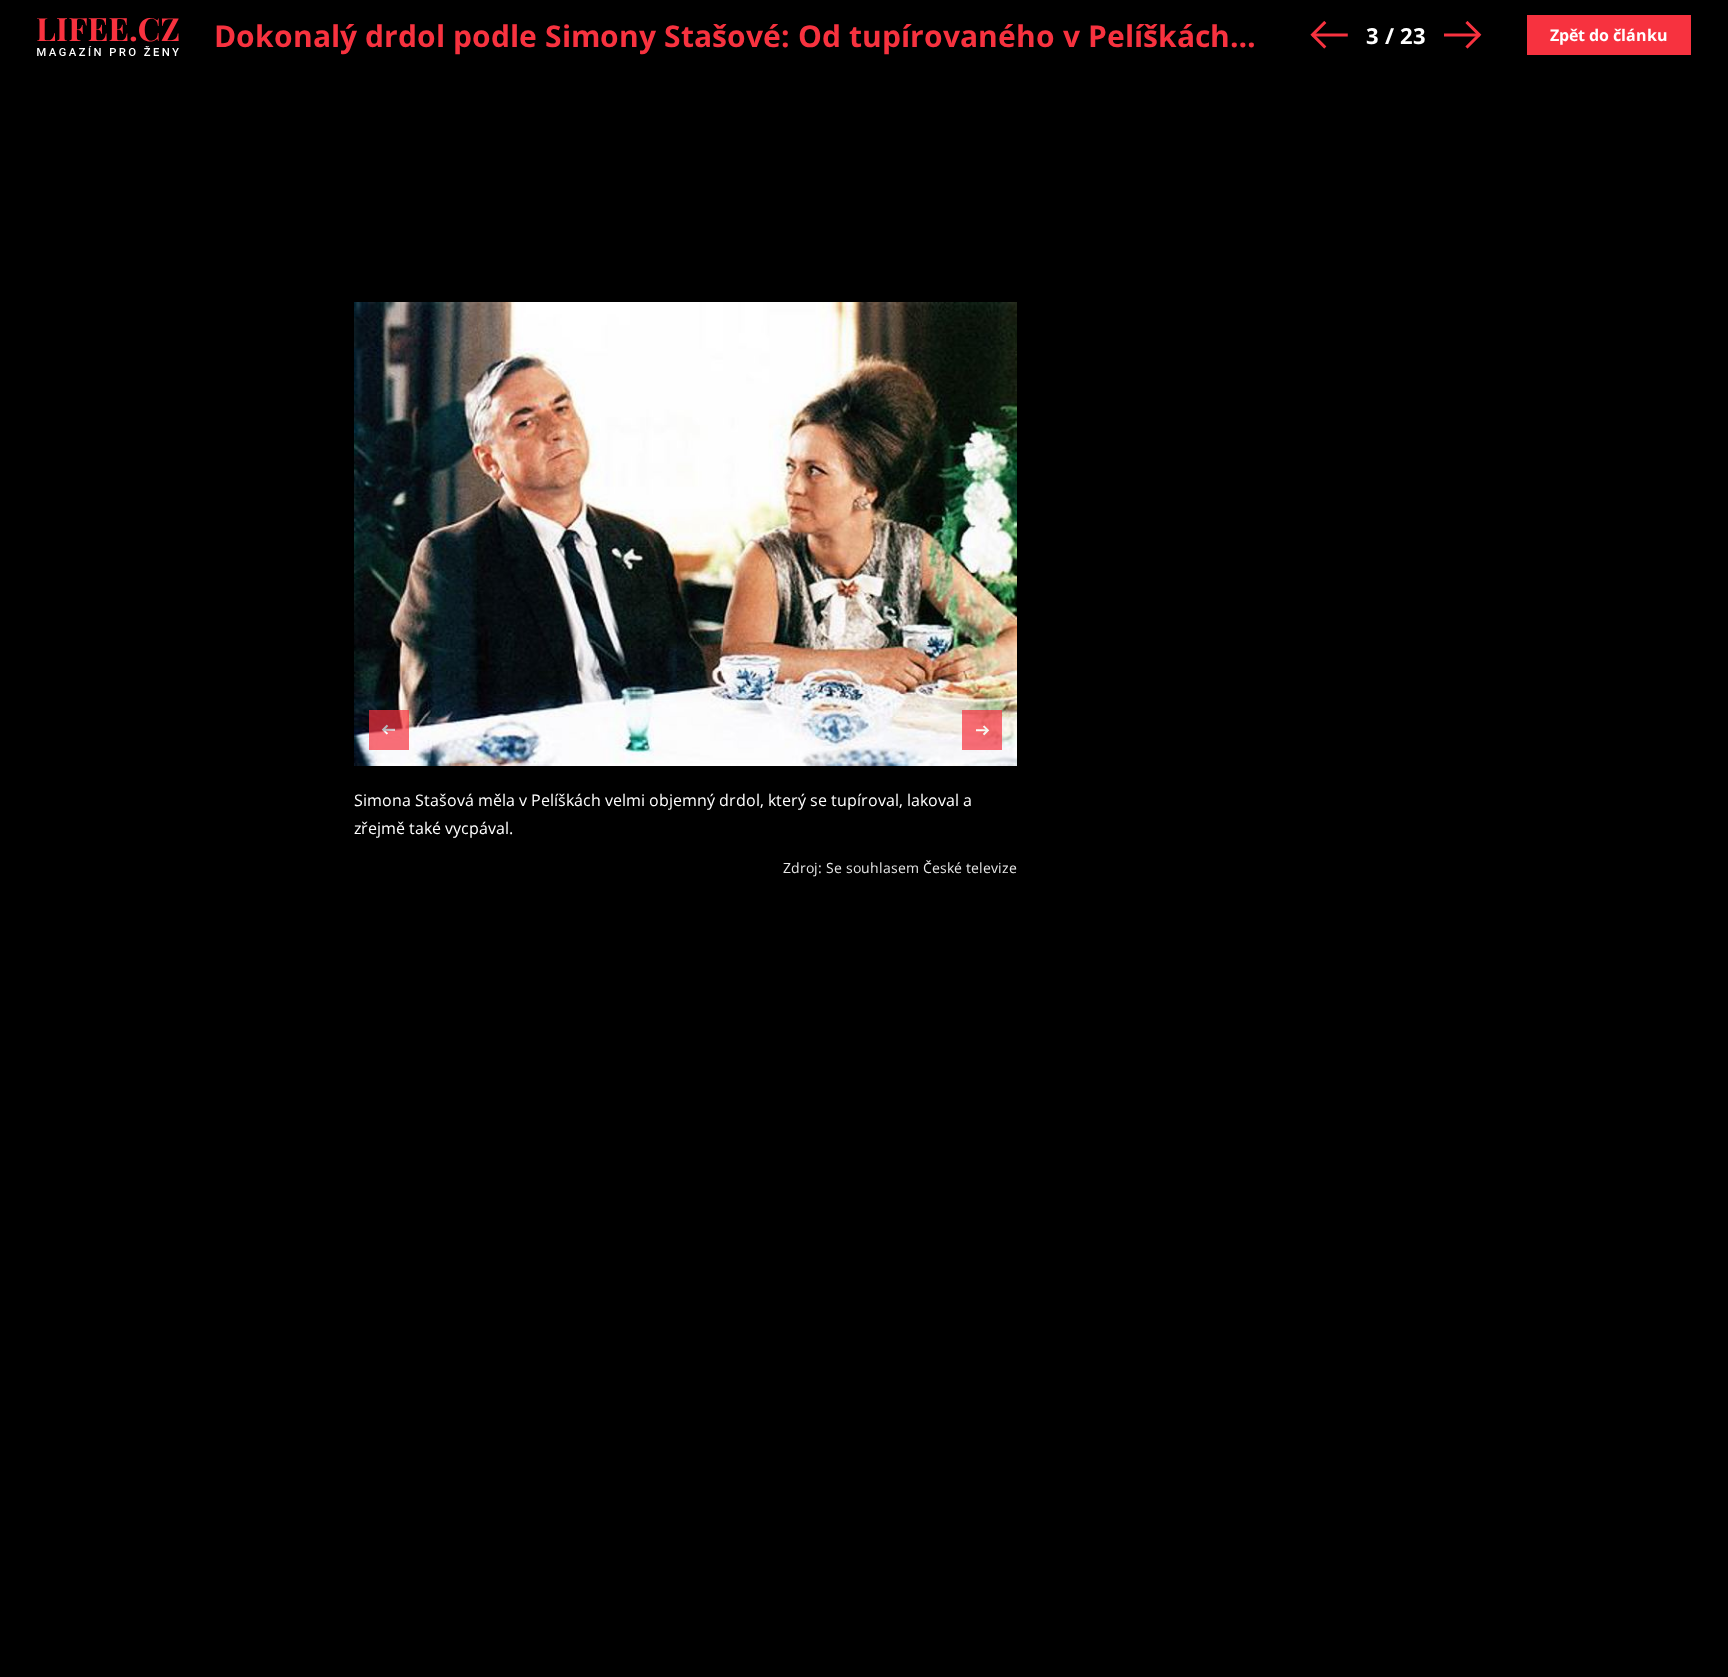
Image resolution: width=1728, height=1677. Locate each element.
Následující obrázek (982, 727)
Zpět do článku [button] (1609, 35)
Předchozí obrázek (389, 732)
